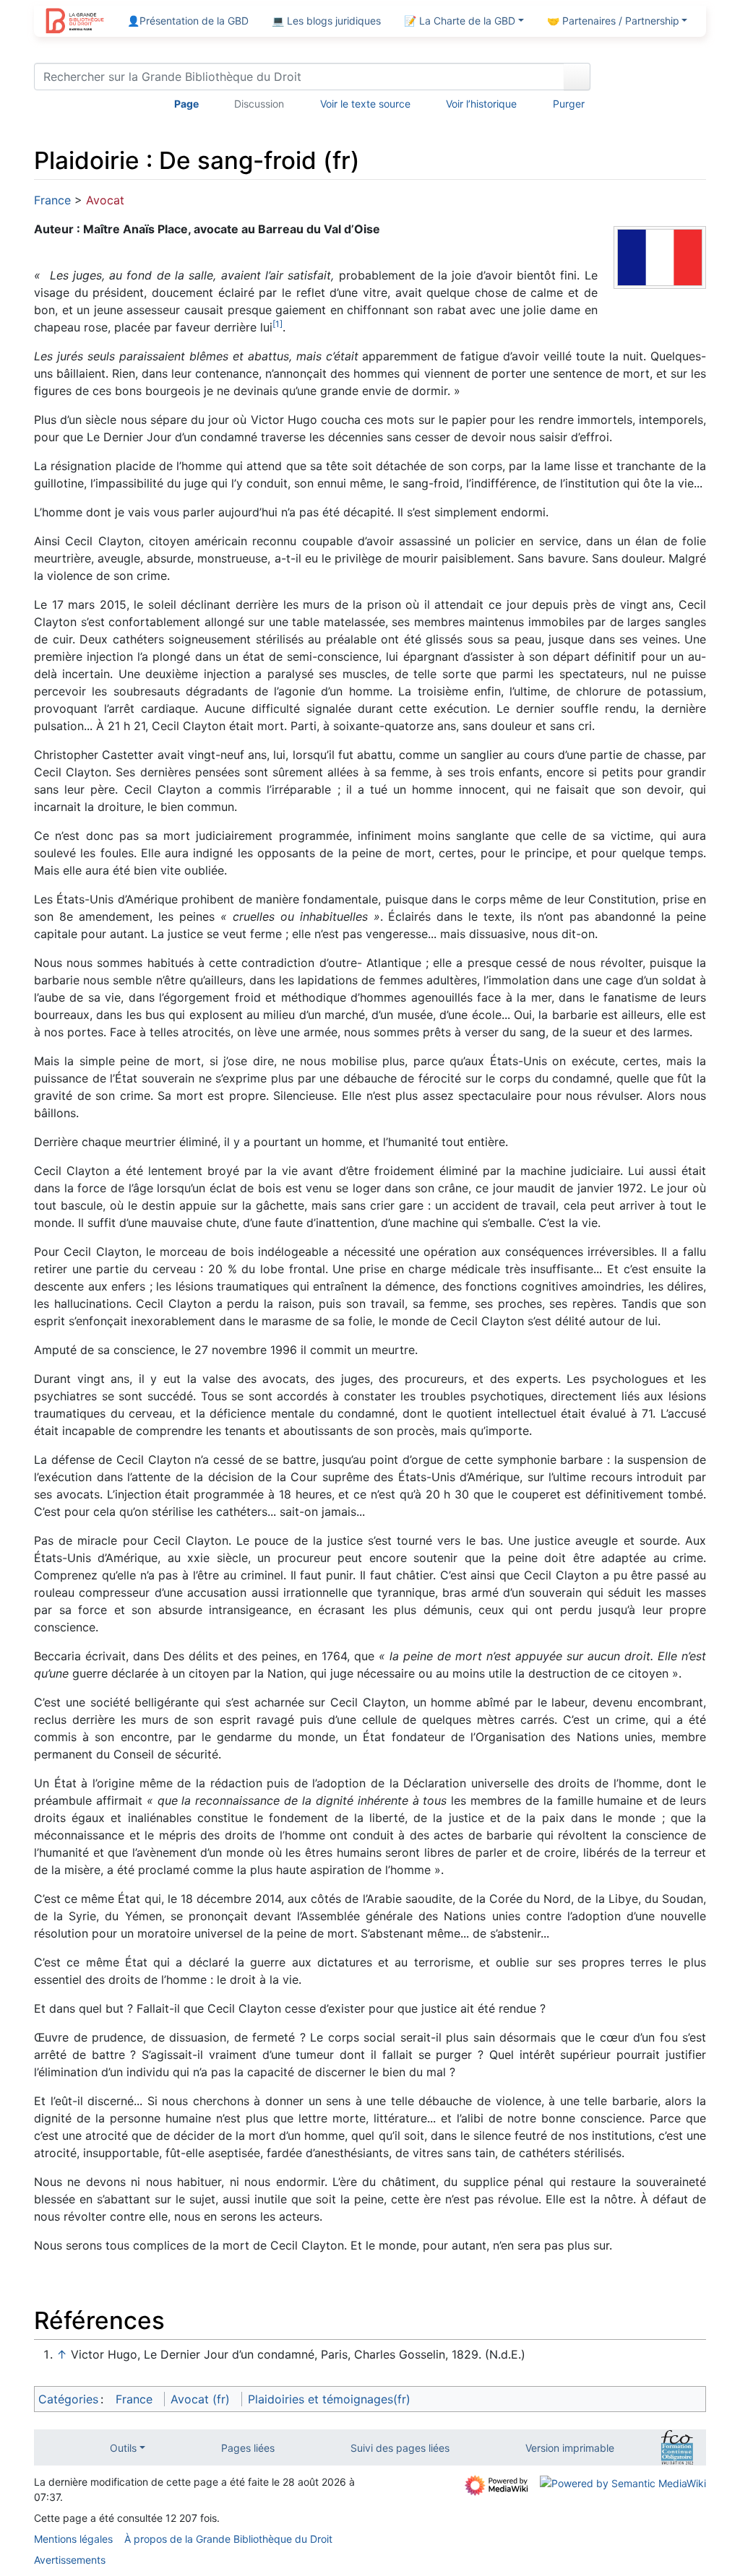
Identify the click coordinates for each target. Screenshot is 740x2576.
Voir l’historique (481, 104)
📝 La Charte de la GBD (460, 21)
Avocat (105, 200)
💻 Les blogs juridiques (326, 21)
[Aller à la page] (577, 77)
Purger (569, 104)
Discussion (259, 104)
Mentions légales (73, 2539)
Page (186, 104)
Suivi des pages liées (400, 2448)
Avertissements (70, 2560)
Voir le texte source (365, 104)
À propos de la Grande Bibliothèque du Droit (228, 2539)
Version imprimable (570, 2448)
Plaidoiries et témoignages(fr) (329, 2399)
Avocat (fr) (200, 2399)
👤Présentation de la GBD (188, 21)
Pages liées (248, 2448)
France (52, 200)
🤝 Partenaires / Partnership (613, 21)
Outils (123, 2448)
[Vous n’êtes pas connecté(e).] (653, 79)
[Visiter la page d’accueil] (75, 22)
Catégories (68, 2399)
